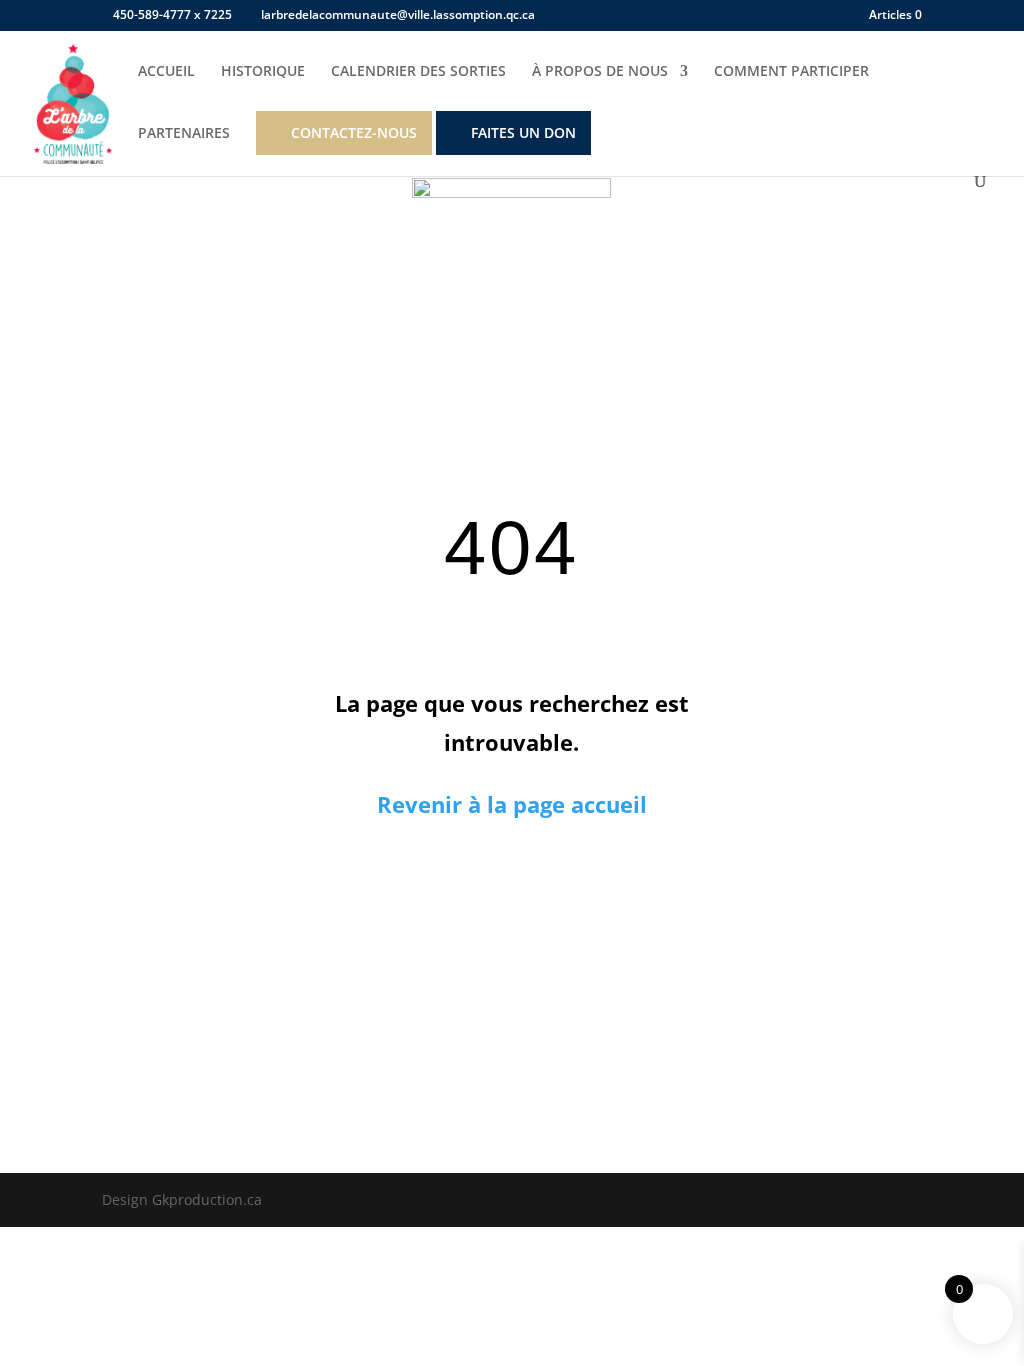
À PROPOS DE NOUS (600, 72)
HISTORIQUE (263, 72)
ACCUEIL (166, 72)
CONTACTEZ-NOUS (354, 132)
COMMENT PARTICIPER (791, 72)
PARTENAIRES (184, 134)
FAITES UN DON (523, 132)
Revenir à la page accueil (512, 804)
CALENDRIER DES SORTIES (418, 72)
